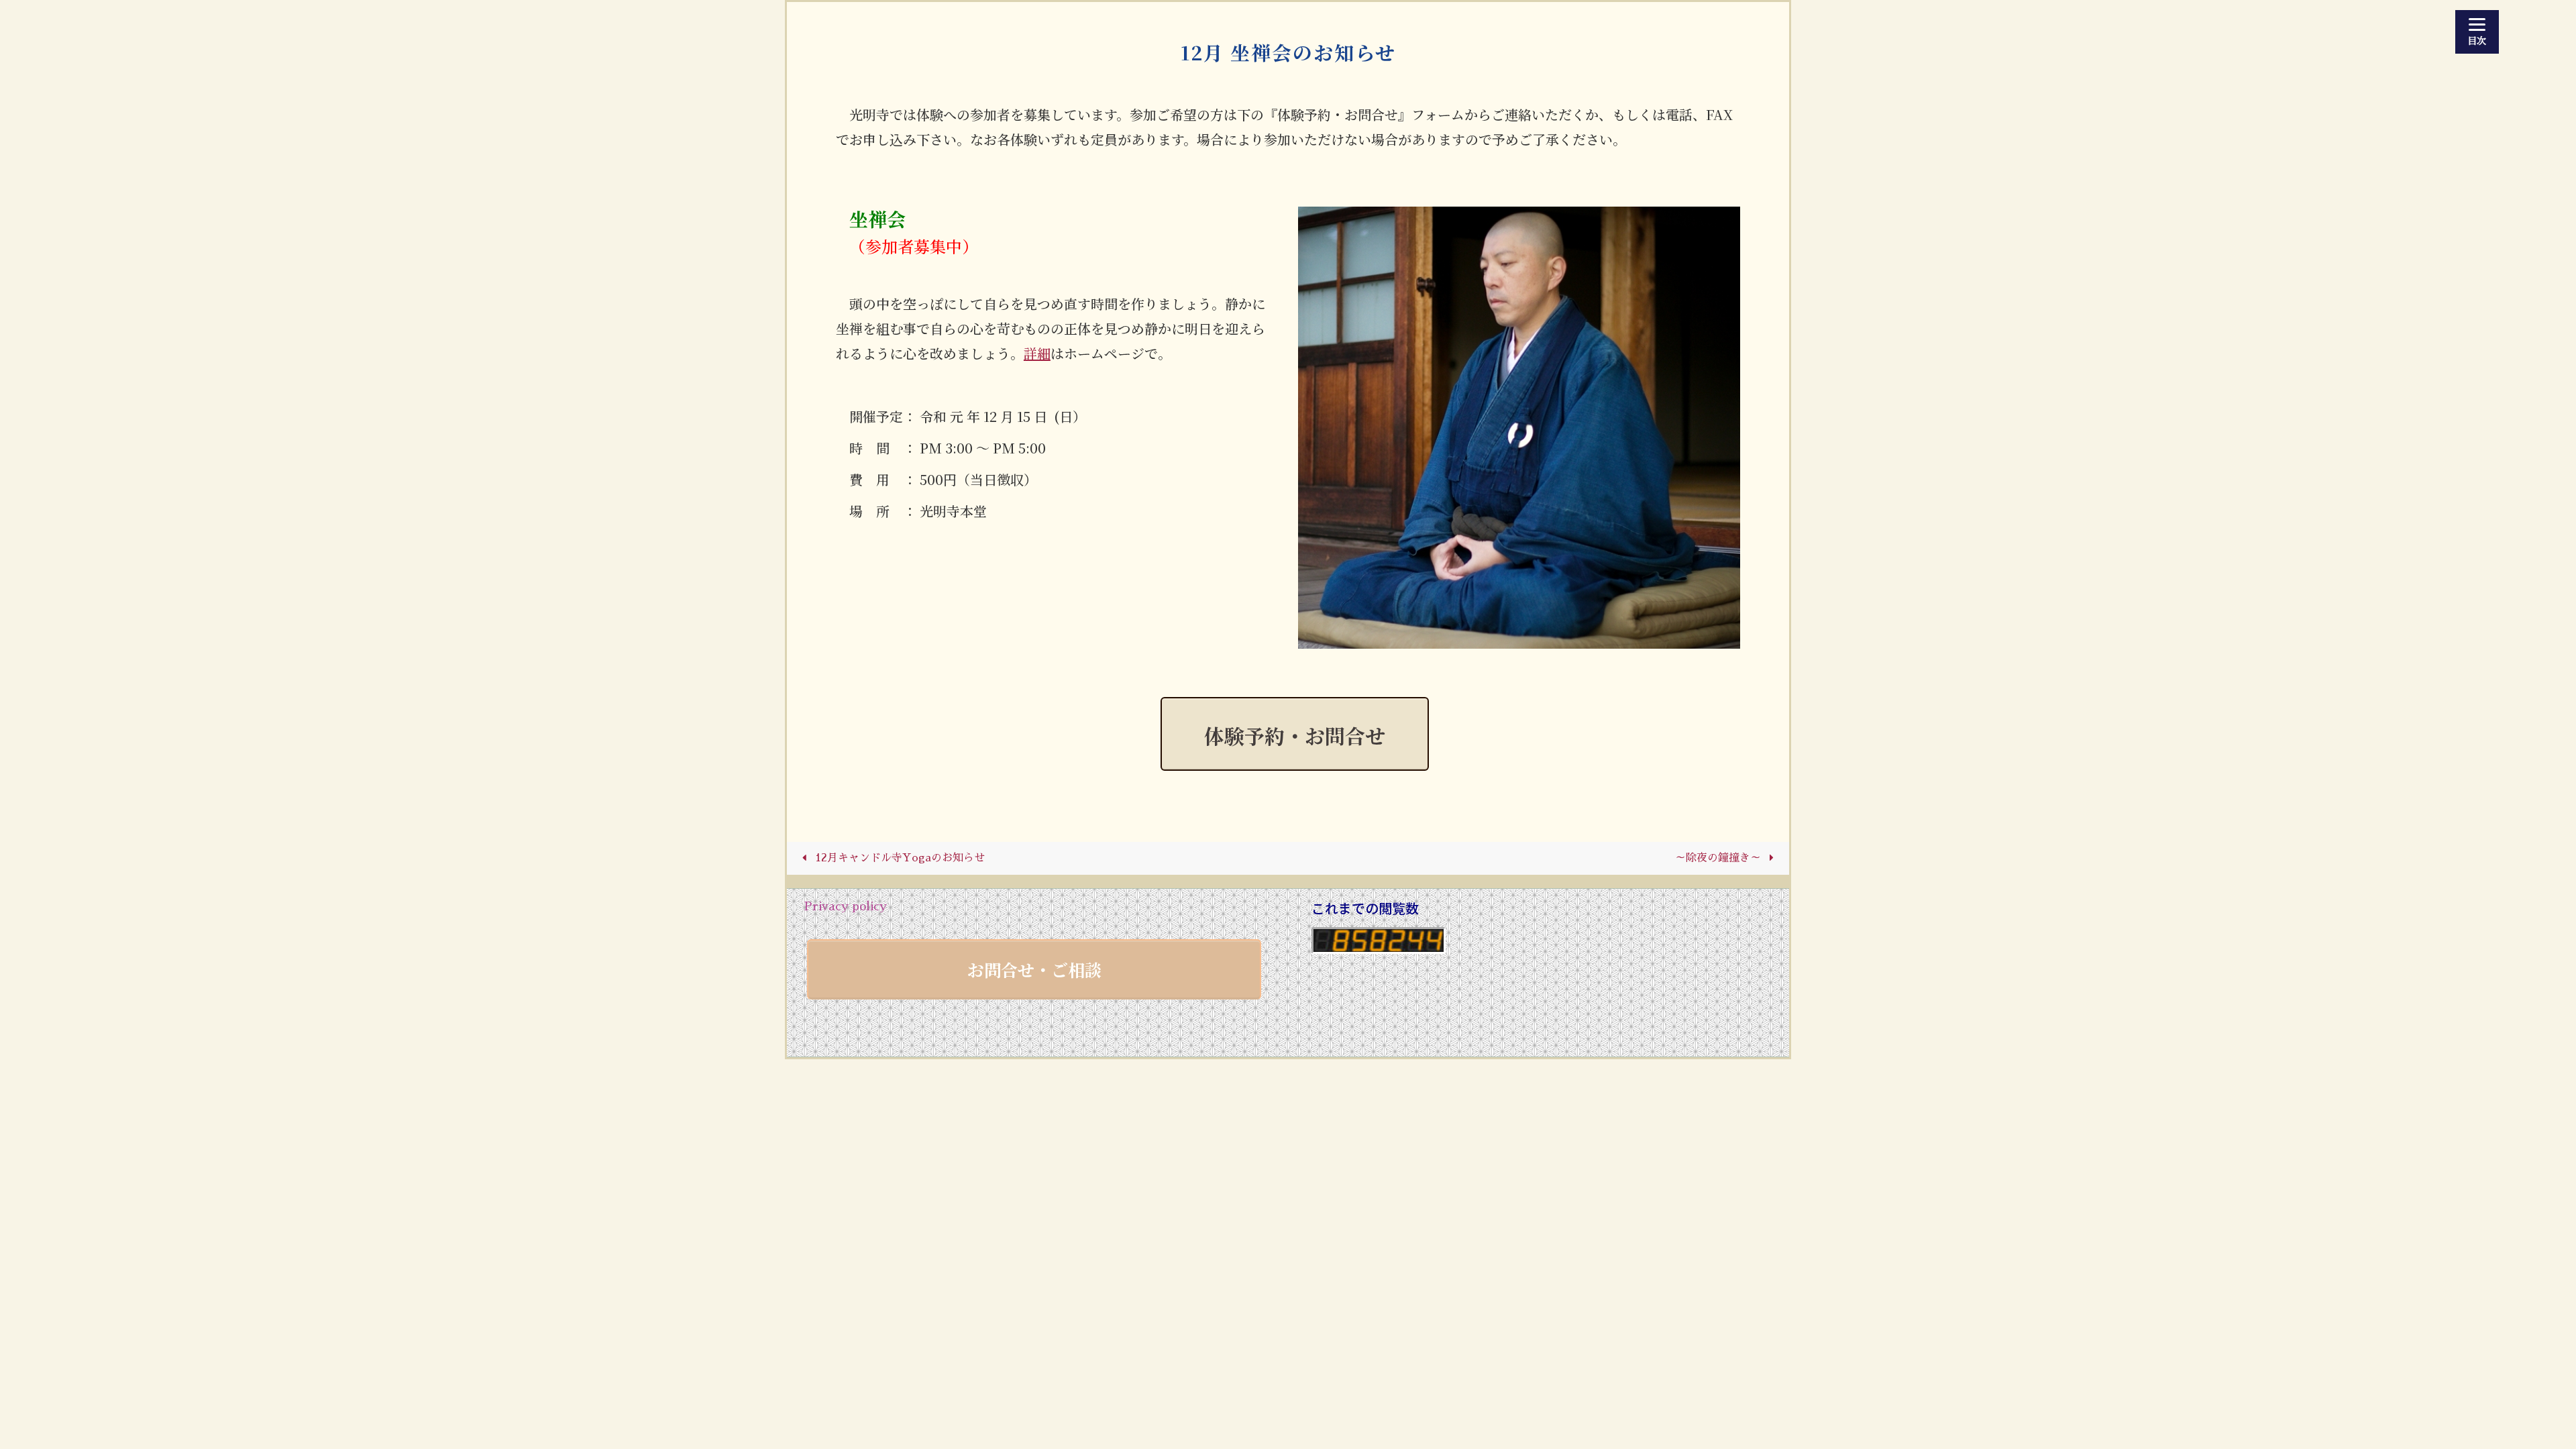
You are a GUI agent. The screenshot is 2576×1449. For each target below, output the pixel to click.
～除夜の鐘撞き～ (1720, 858)
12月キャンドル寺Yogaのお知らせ (898, 858)
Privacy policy (845, 906)
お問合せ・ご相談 (1034, 969)
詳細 (1037, 353)
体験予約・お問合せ (1295, 735)
